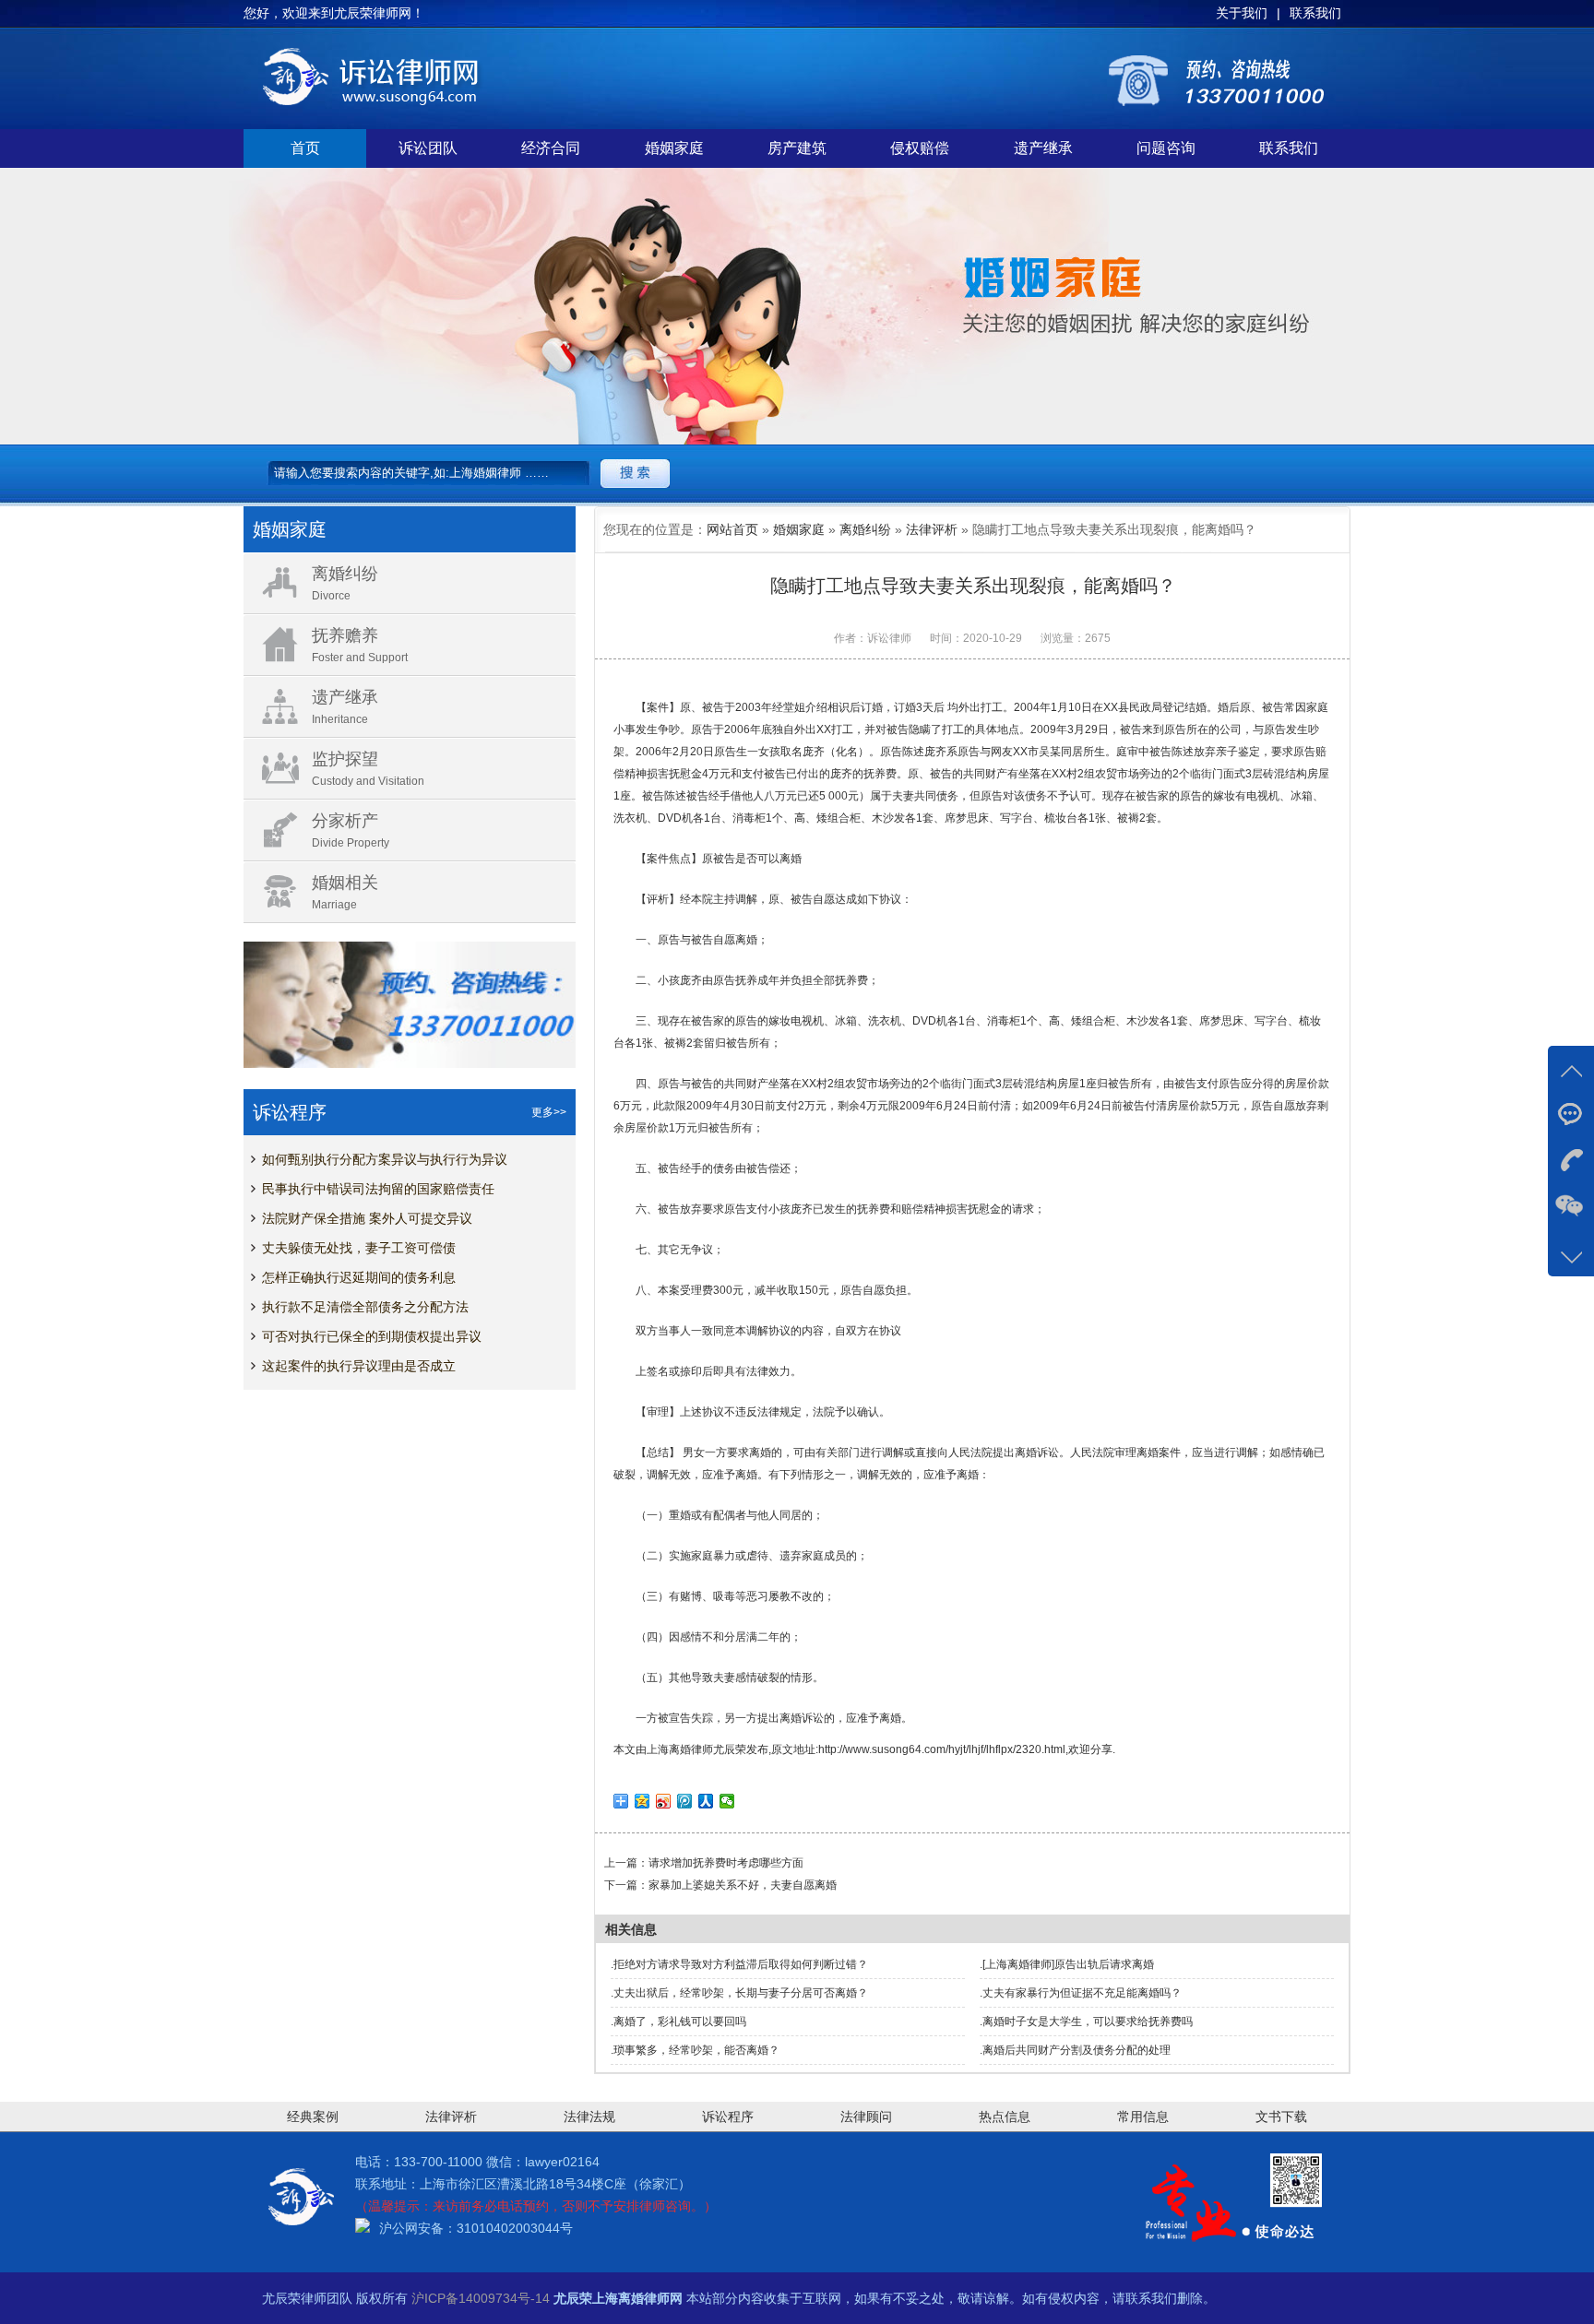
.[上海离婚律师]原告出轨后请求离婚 (1067, 1964)
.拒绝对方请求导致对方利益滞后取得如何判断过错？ (739, 1964)
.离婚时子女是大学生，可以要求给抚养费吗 (1086, 2022)
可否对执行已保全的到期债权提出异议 (372, 1336)
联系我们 (1289, 148)
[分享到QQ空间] (642, 1801)
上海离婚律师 (680, 1749)
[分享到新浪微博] (664, 1801)
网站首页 (732, 529)
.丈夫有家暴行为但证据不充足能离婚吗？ (1081, 1993)
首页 (305, 148)
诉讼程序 (728, 2116)
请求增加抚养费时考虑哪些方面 (726, 1863)
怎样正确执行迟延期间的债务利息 (359, 1277)
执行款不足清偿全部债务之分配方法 (365, 1307)
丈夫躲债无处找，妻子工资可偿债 (359, 1248)
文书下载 (1281, 2116)
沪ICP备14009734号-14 (481, 2298)
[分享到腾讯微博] (685, 1801)
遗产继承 (1043, 148)
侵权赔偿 (920, 148)
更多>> (549, 1112)
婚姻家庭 (674, 148)
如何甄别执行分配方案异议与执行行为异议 (385, 1159)
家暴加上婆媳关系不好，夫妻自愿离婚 (743, 1885)
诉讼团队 (428, 148)
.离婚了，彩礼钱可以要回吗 (678, 2022)
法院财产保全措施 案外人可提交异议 (367, 1218)
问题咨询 (1166, 148)
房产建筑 (797, 148)
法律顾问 (866, 2116)
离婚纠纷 (865, 529)
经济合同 (551, 148)
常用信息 (1143, 2116)
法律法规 (589, 2116)
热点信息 (1005, 2116)
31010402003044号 (515, 2228)
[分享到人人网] (706, 1801)
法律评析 (932, 529)
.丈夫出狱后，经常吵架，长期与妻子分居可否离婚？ (739, 1993)
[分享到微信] (727, 1801)
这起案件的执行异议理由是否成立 (359, 1366)
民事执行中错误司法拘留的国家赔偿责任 (378, 1189)
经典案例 (313, 2116)
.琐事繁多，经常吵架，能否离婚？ (695, 2050)
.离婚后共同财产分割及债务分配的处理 (1075, 2050)
